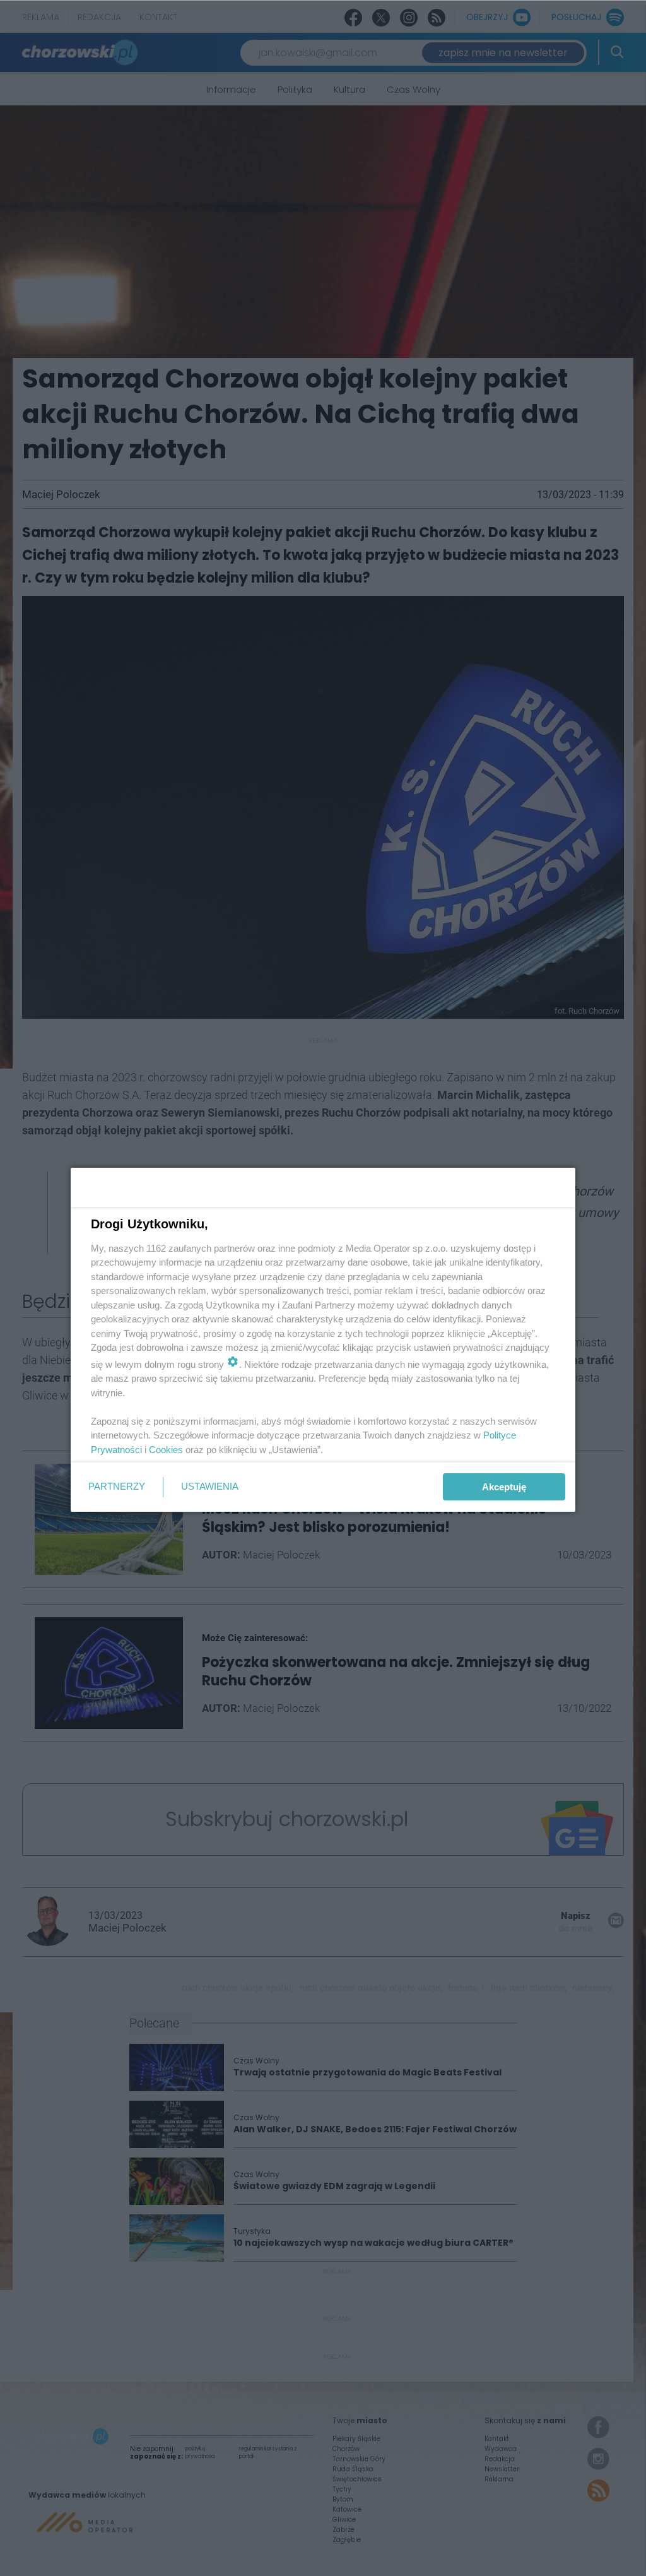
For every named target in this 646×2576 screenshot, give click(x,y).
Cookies (166, 1450)
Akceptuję (504, 1487)
